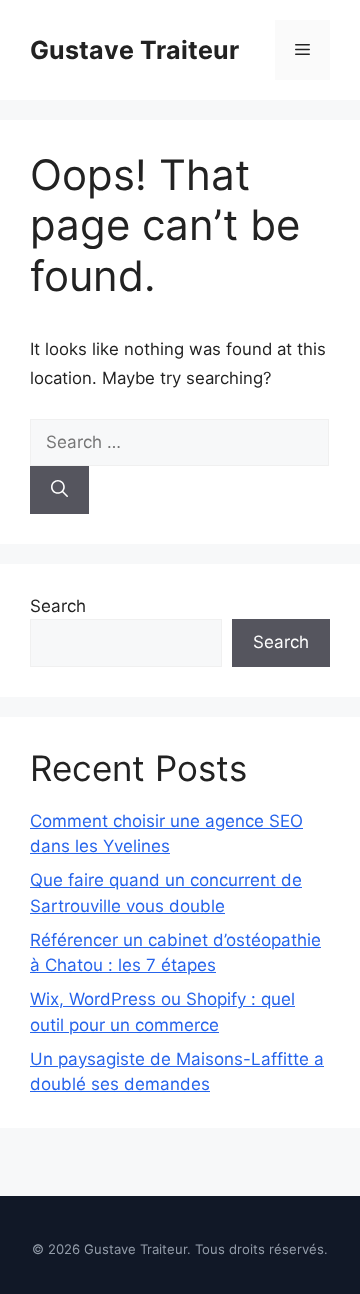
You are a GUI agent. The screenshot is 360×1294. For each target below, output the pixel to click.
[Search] (59, 490)
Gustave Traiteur (134, 50)
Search (58, 606)
